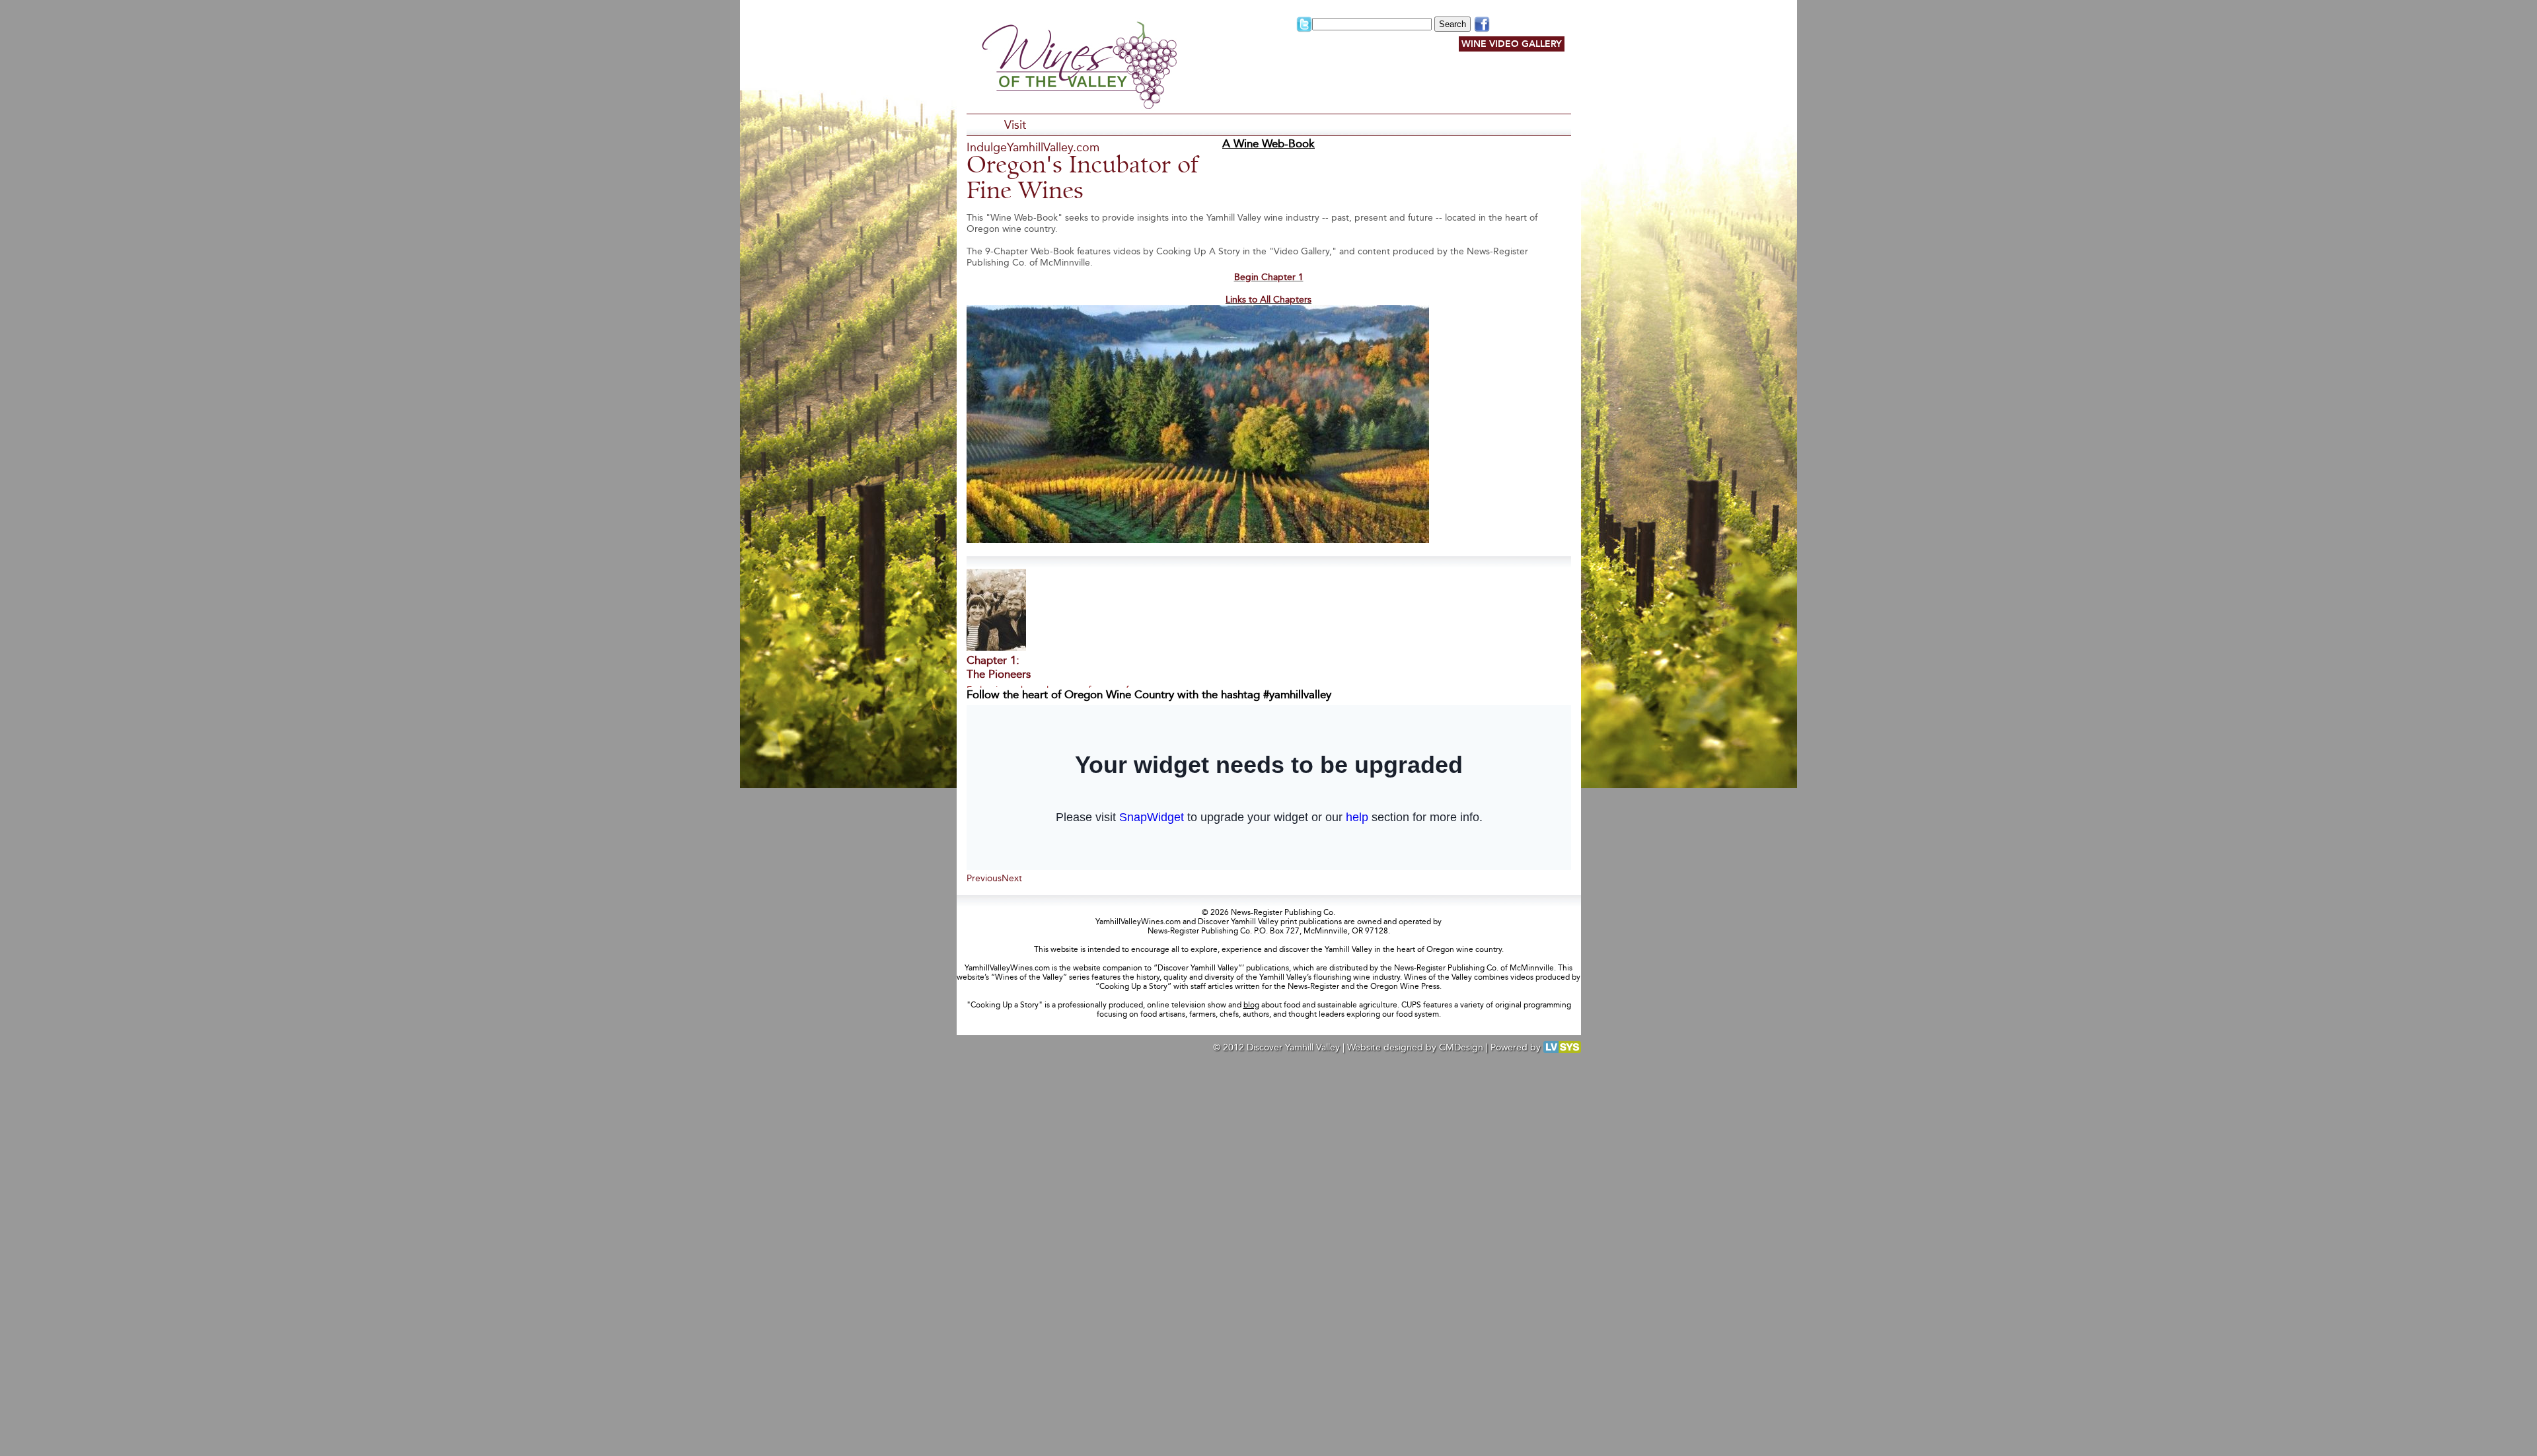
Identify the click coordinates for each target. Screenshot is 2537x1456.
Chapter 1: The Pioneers (999, 667)
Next (1012, 878)
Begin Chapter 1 (1269, 277)
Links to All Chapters (1268, 300)
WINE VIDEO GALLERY (1512, 44)
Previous (984, 878)
